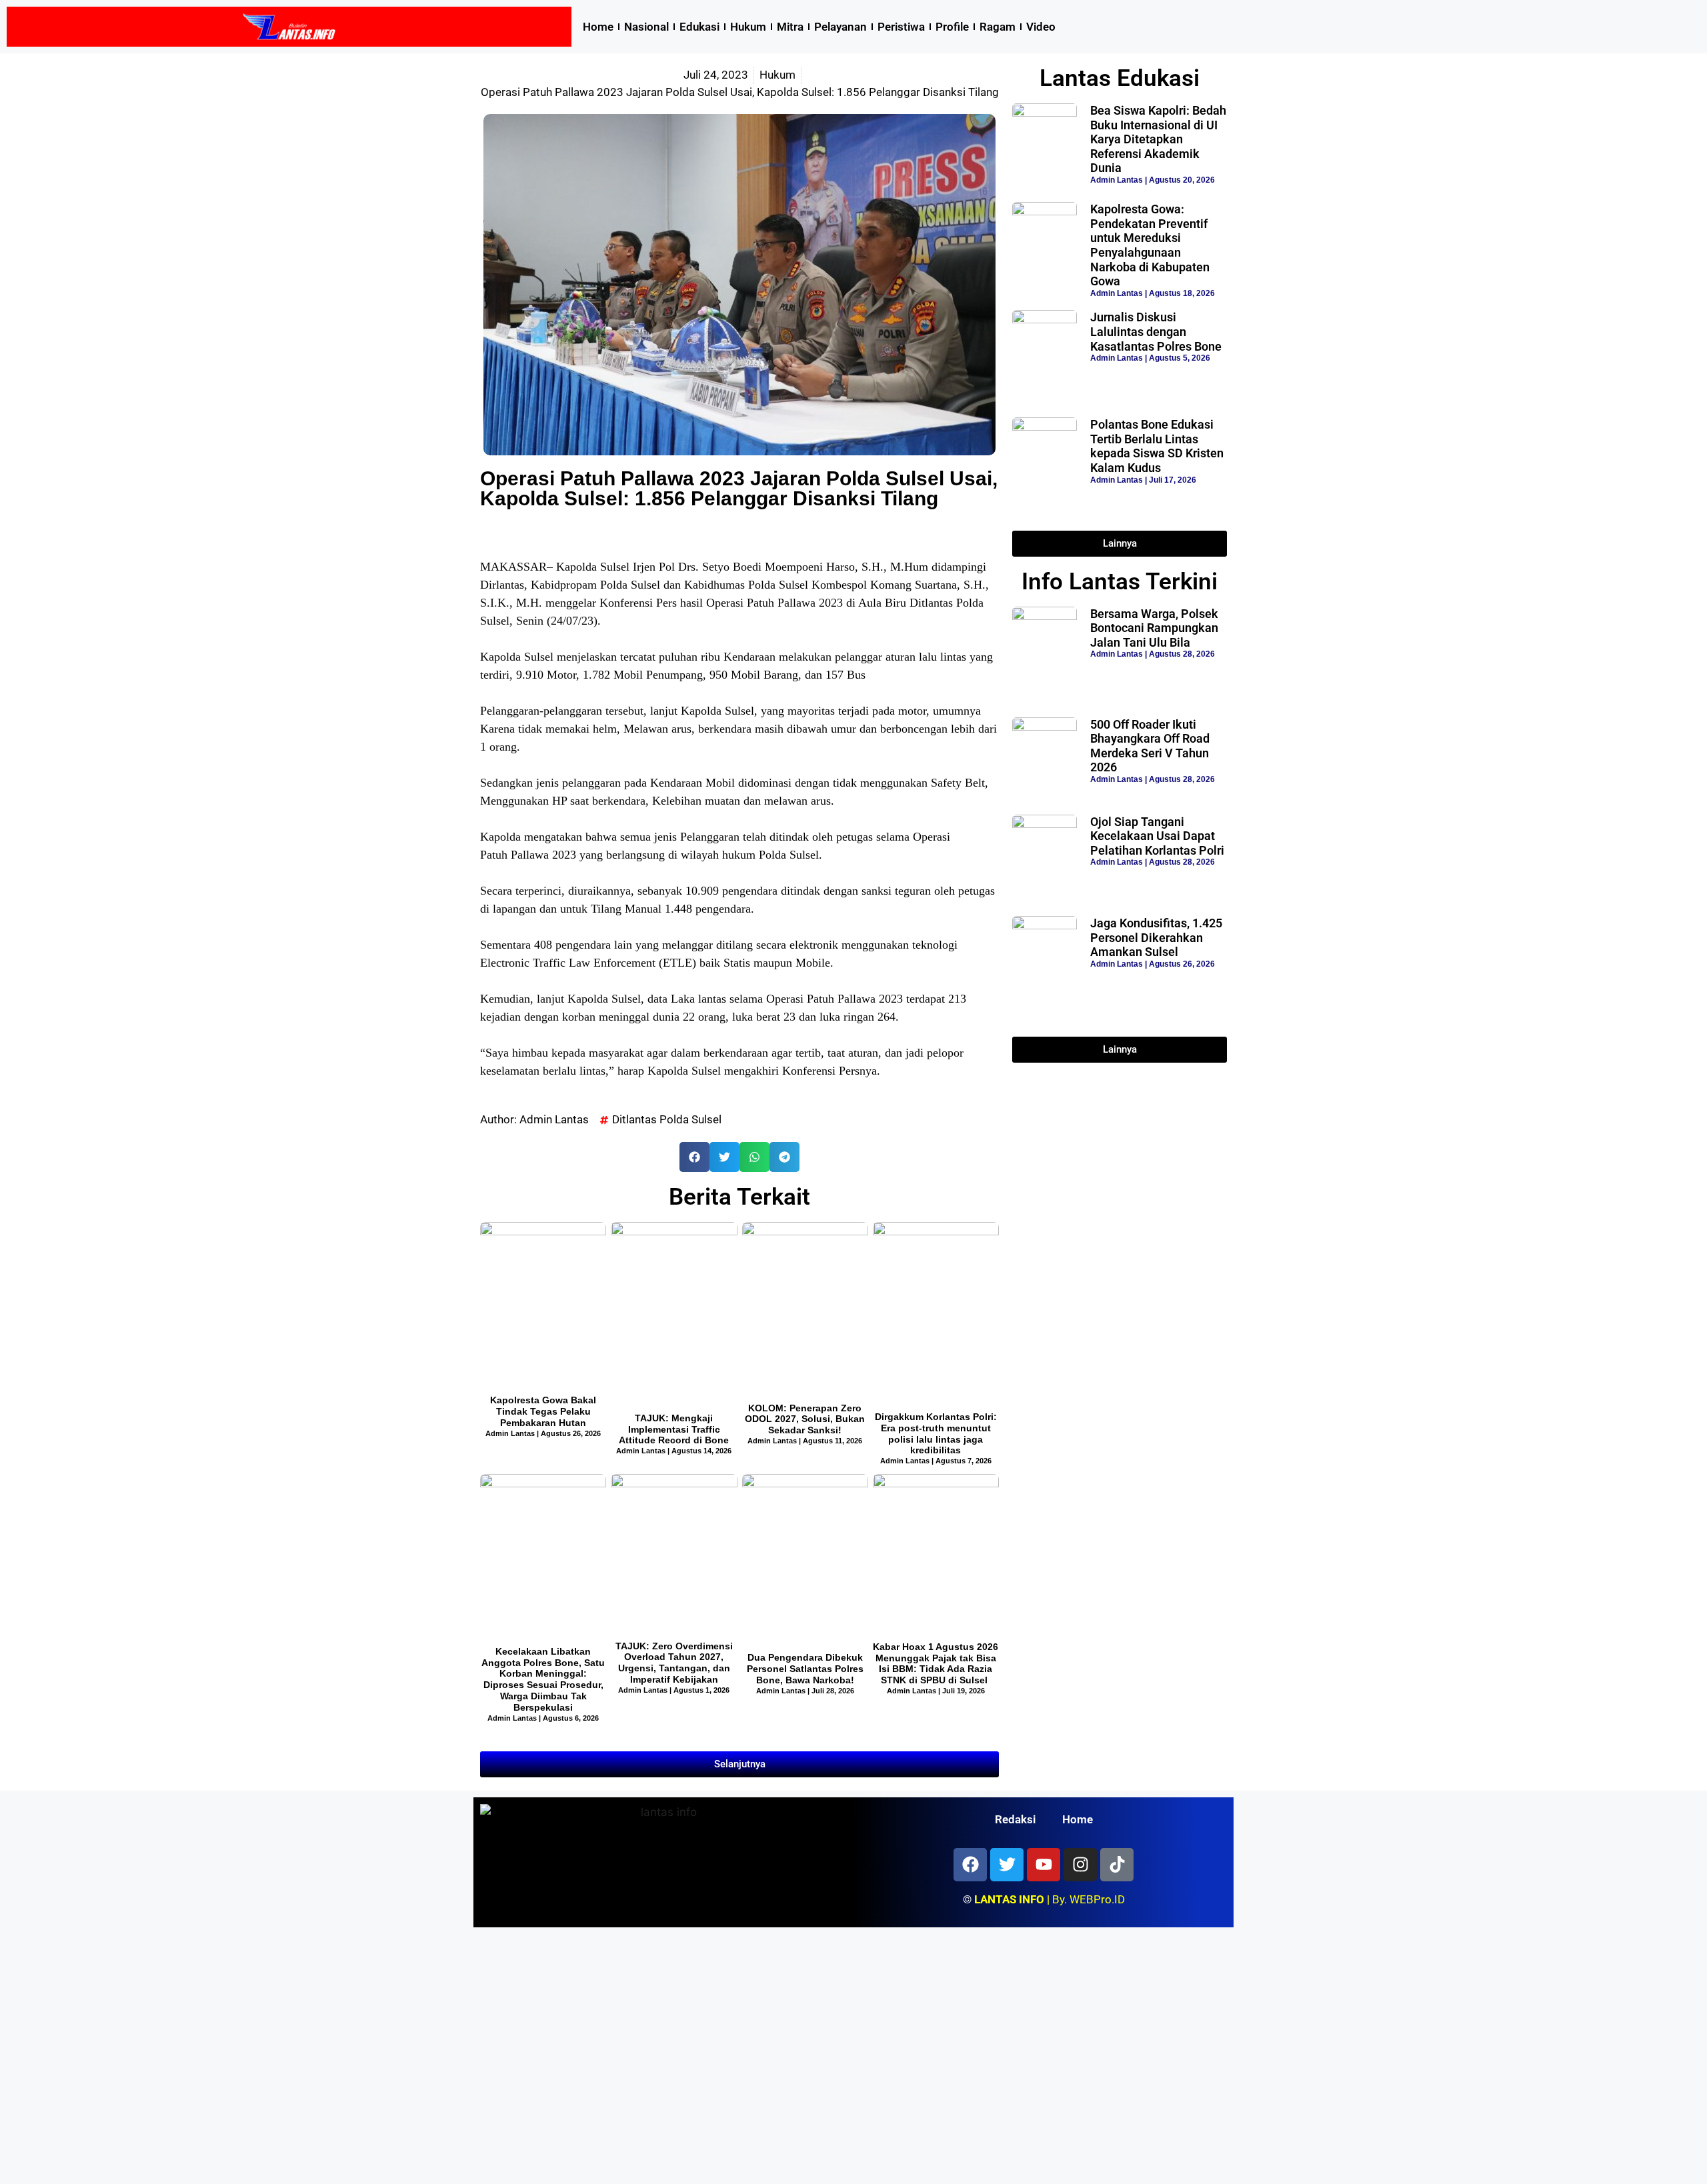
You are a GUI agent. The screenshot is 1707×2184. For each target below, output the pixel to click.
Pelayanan (840, 27)
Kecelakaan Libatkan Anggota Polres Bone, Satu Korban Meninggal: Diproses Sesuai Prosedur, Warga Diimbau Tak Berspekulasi (543, 1679)
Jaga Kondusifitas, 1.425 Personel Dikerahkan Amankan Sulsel (1156, 937)
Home (598, 27)
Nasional (646, 27)
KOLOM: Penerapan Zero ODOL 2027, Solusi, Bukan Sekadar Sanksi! (805, 1419)
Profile (952, 27)
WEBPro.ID (1097, 1899)
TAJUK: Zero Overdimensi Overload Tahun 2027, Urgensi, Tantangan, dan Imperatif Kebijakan (674, 1663)
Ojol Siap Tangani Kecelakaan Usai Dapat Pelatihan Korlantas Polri (1157, 836)
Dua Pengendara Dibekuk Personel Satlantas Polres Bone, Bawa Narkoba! (805, 1669)
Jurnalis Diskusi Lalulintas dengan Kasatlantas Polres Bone (1156, 331)
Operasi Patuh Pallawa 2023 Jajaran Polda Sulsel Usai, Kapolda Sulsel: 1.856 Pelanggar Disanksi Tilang (739, 488)
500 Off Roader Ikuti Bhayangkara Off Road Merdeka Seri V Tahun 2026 (1150, 746)
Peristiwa (901, 27)
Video (1041, 27)
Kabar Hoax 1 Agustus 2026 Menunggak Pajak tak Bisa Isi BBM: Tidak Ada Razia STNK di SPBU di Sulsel (936, 1663)
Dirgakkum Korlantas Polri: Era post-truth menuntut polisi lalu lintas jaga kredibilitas (936, 1433)
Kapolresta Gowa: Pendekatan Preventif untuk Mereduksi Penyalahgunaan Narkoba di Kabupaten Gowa (1150, 245)
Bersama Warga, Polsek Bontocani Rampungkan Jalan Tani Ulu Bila (1154, 628)
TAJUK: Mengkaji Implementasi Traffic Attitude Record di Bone (674, 1429)
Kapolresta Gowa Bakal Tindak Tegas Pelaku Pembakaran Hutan (543, 1411)
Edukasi (699, 27)
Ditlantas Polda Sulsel (667, 1119)
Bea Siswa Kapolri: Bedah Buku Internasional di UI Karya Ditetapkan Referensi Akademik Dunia (1158, 139)
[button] (694, 1157)
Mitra (790, 27)
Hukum (748, 27)
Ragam (998, 27)
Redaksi (1015, 1819)
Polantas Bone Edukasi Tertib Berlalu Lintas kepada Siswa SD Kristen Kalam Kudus (1157, 446)
